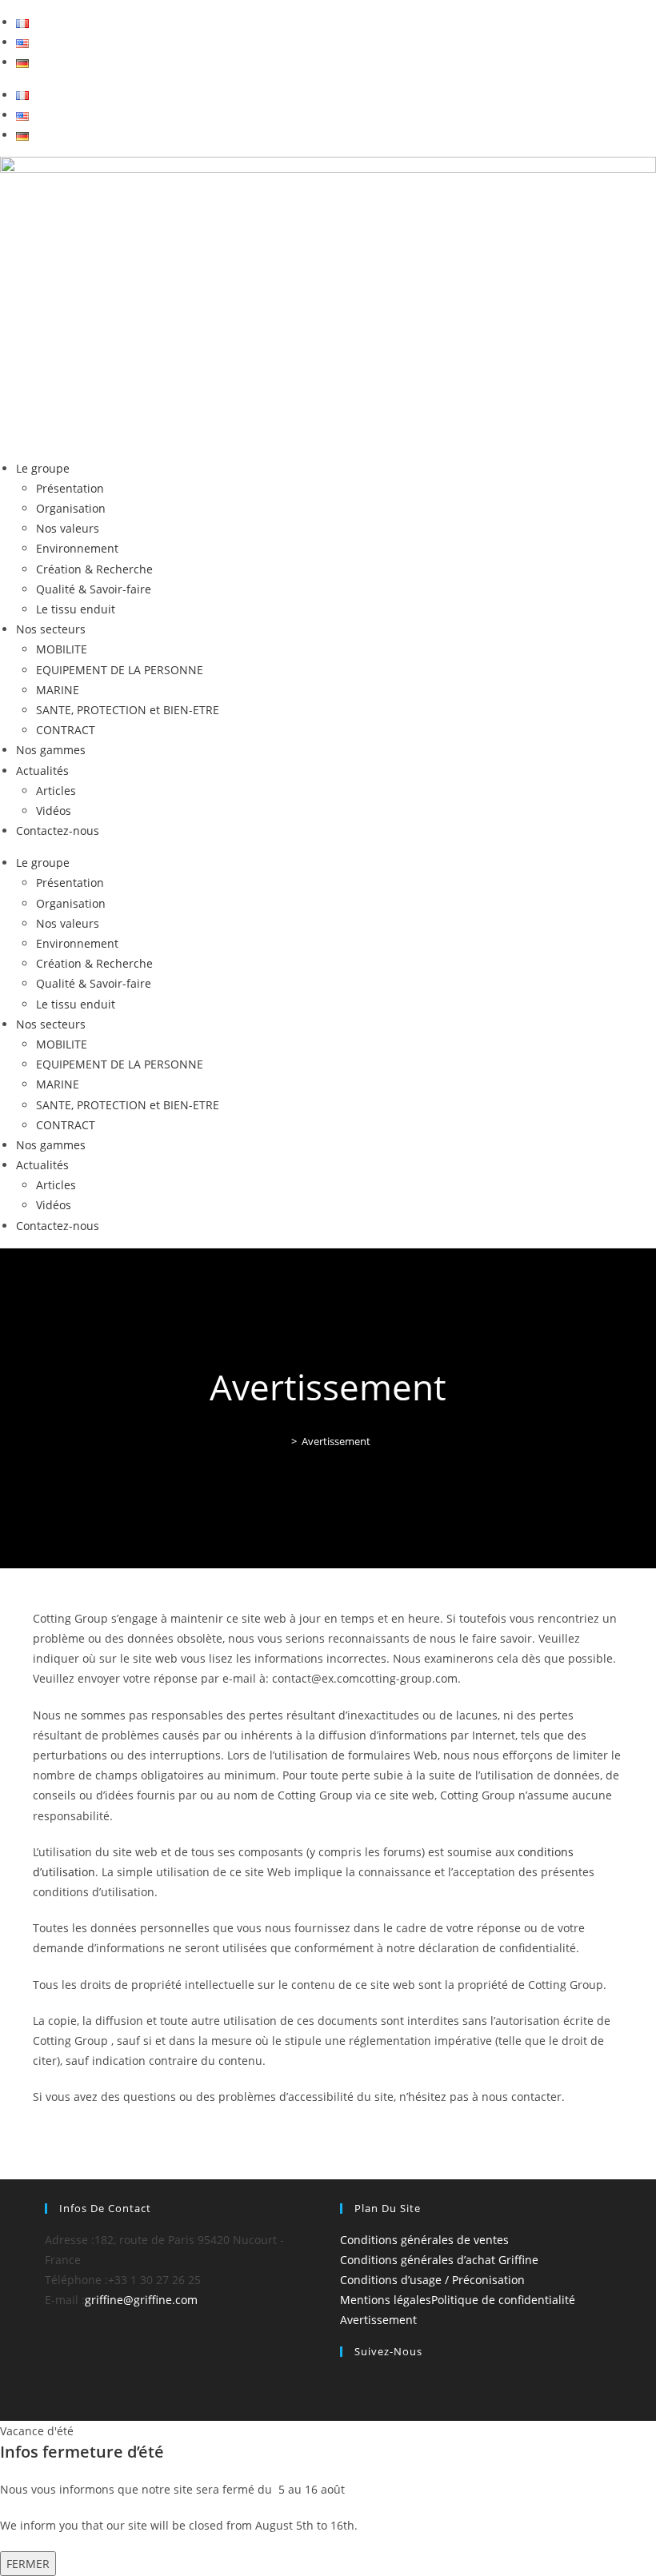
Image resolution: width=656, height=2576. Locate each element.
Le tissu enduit (76, 609)
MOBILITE (62, 649)
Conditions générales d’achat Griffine (439, 2260)
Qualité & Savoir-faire (94, 589)
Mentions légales (386, 2300)
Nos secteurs (51, 629)
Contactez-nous (58, 831)
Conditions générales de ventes (424, 2240)
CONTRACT (66, 730)
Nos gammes (51, 750)
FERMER (28, 2564)
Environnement (77, 548)
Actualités (42, 771)
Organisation (71, 508)
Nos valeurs (68, 528)
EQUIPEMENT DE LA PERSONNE (120, 670)
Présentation (70, 488)
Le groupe (43, 468)
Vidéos (54, 811)
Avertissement (336, 1441)
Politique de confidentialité (503, 2300)
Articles (56, 791)
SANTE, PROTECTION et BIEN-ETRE (128, 710)
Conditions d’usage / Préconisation (432, 2280)
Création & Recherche (94, 569)
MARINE (58, 690)
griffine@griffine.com (141, 2300)
